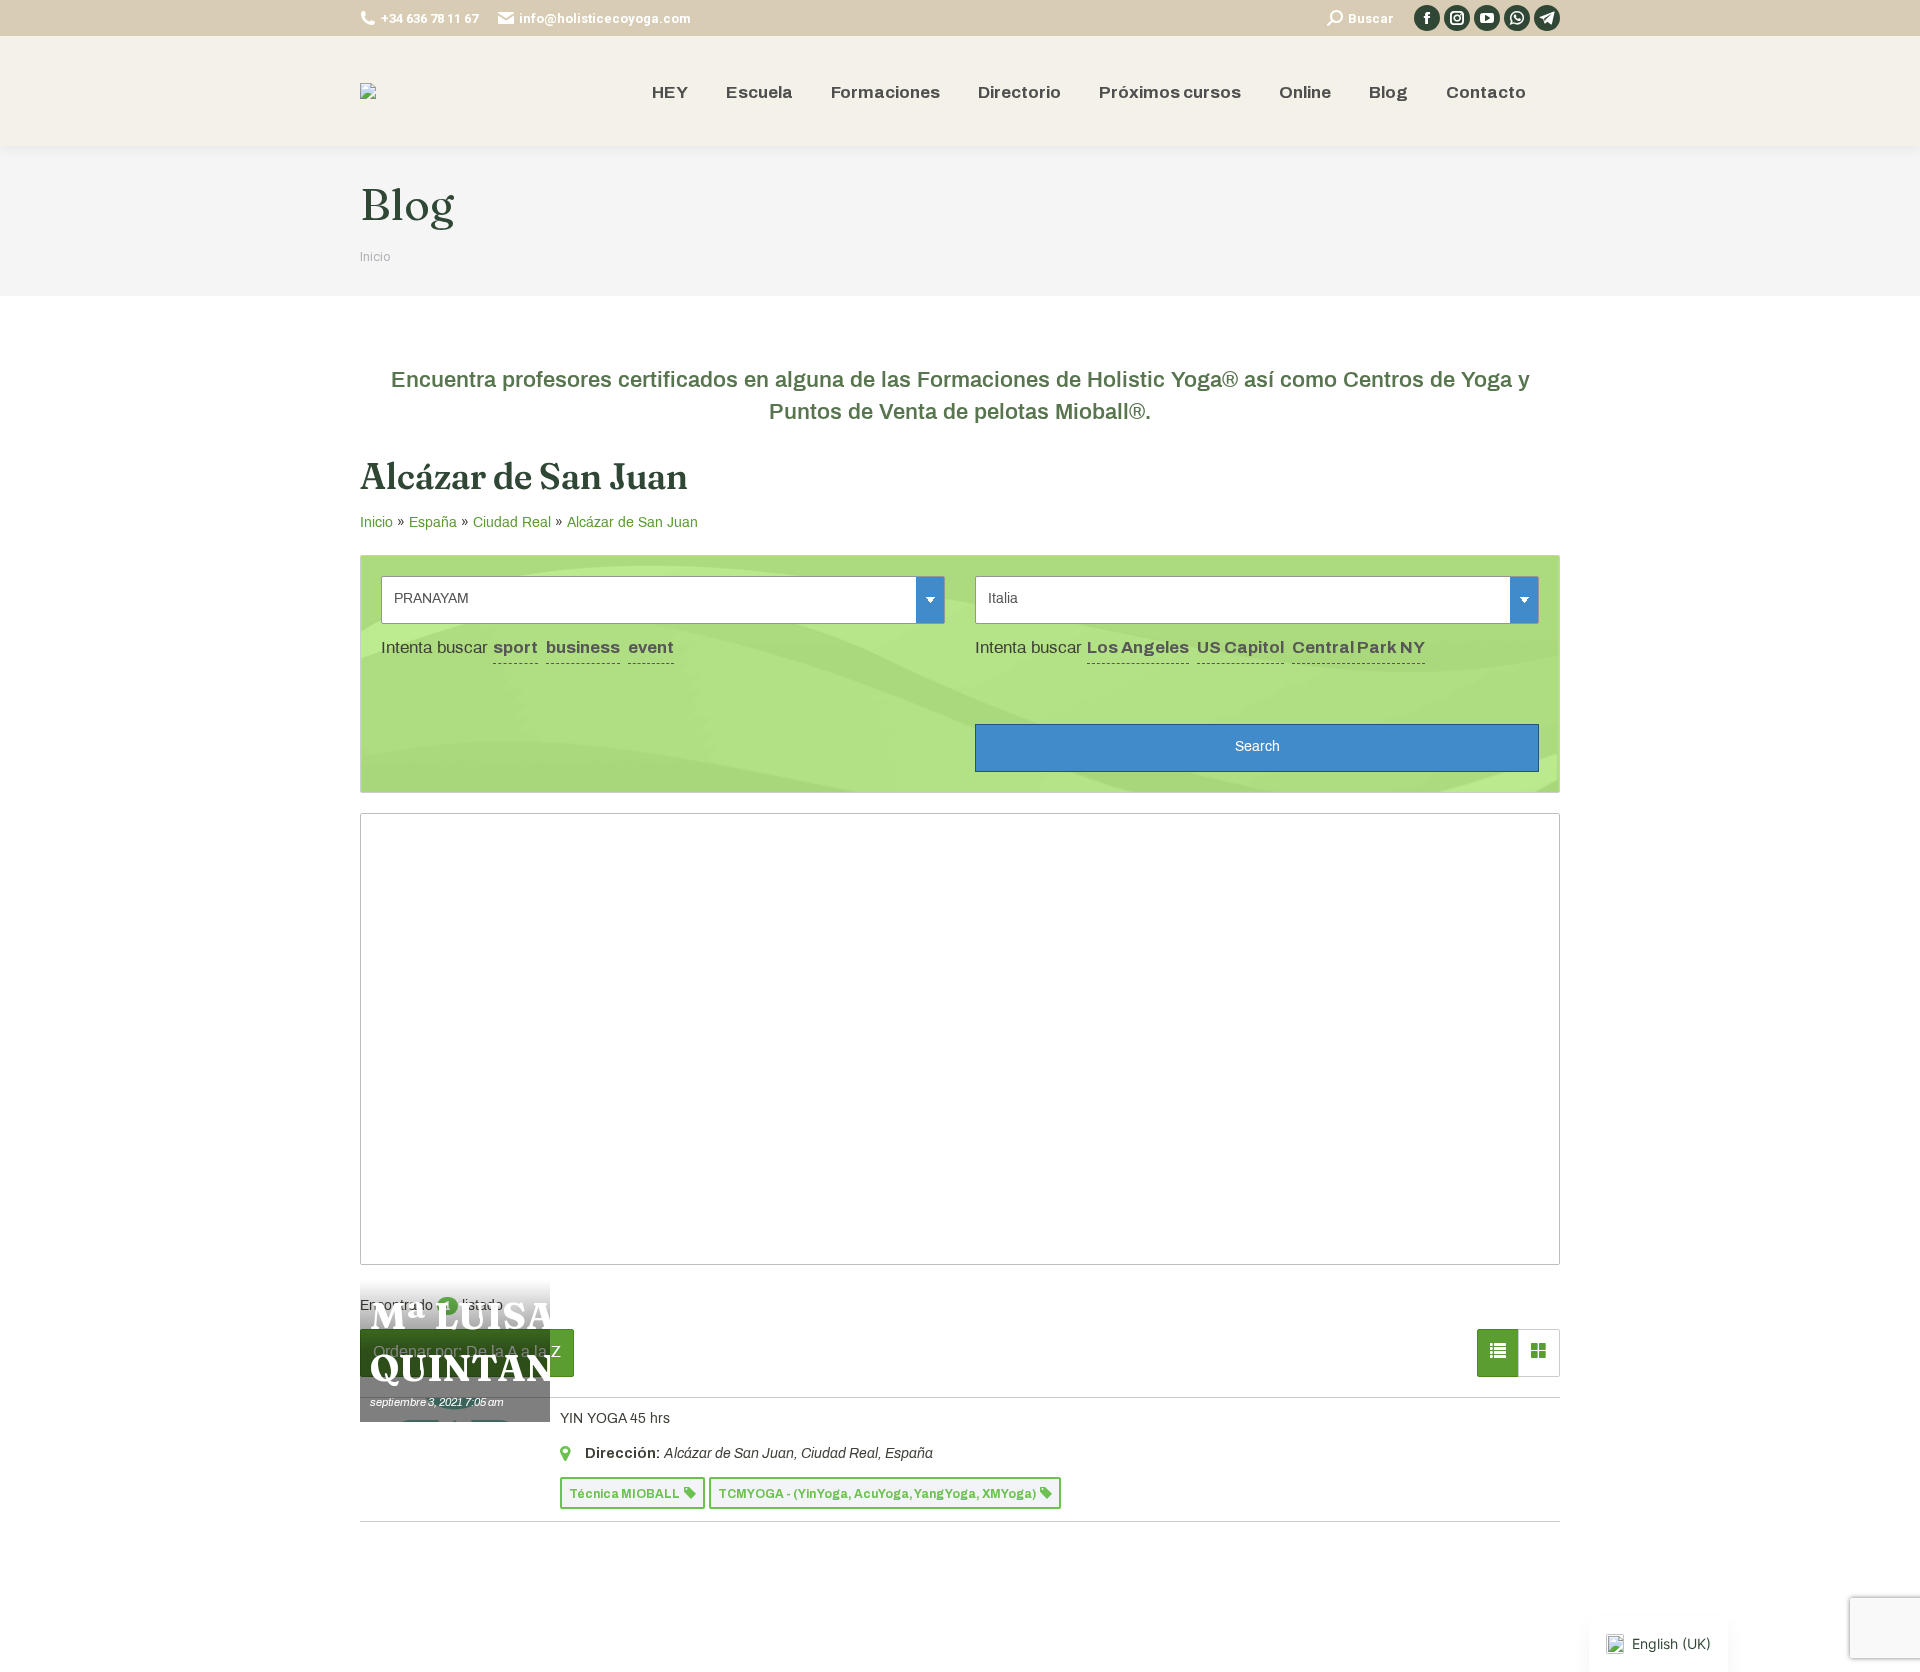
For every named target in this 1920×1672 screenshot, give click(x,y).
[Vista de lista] (1498, 1353)
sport (515, 647)
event (651, 647)
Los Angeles (1138, 647)
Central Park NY (1358, 647)
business (583, 647)
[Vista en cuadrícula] (1539, 1353)
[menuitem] (670, 91)
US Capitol (1240, 647)
